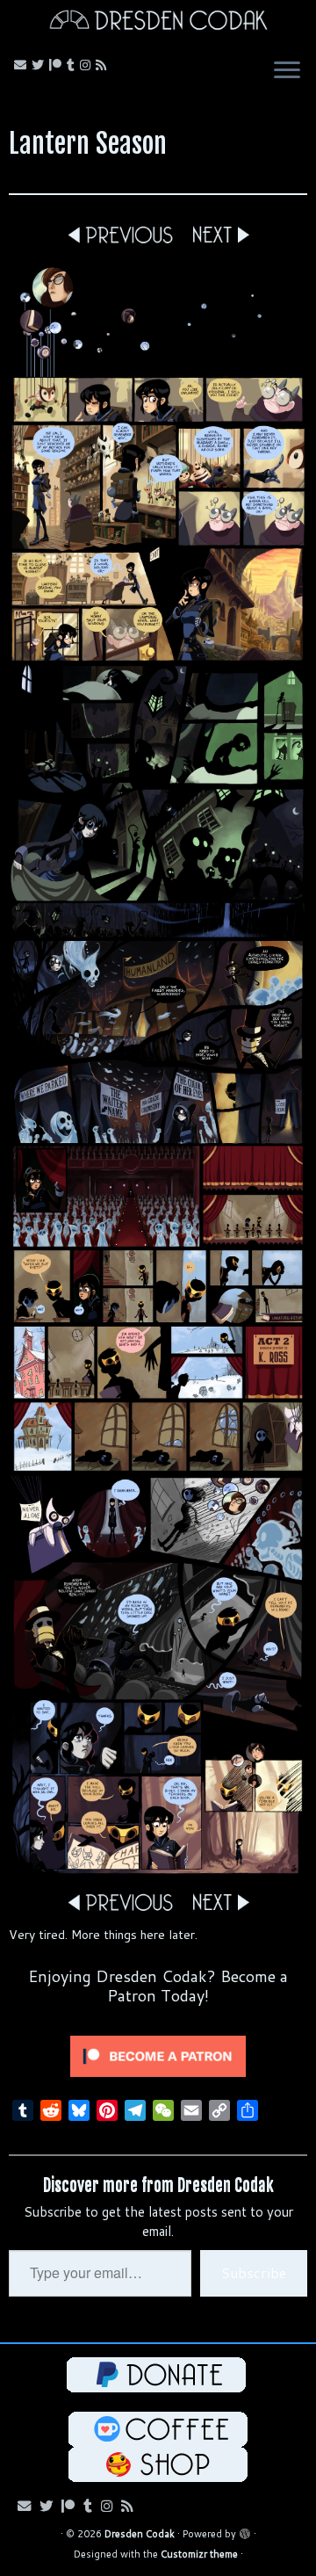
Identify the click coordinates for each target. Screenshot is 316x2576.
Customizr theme (199, 2554)
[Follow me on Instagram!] (88, 65)
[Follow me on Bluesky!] (40, 65)
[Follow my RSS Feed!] (104, 65)
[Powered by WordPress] (245, 2530)
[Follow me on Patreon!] (58, 65)
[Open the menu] (287, 72)
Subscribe (254, 2272)
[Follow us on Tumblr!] (73, 65)
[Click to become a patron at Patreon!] (158, 2055)
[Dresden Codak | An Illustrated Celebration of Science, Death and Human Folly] (158, 22)
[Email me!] (23, 65)
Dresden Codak (140, 2534)
